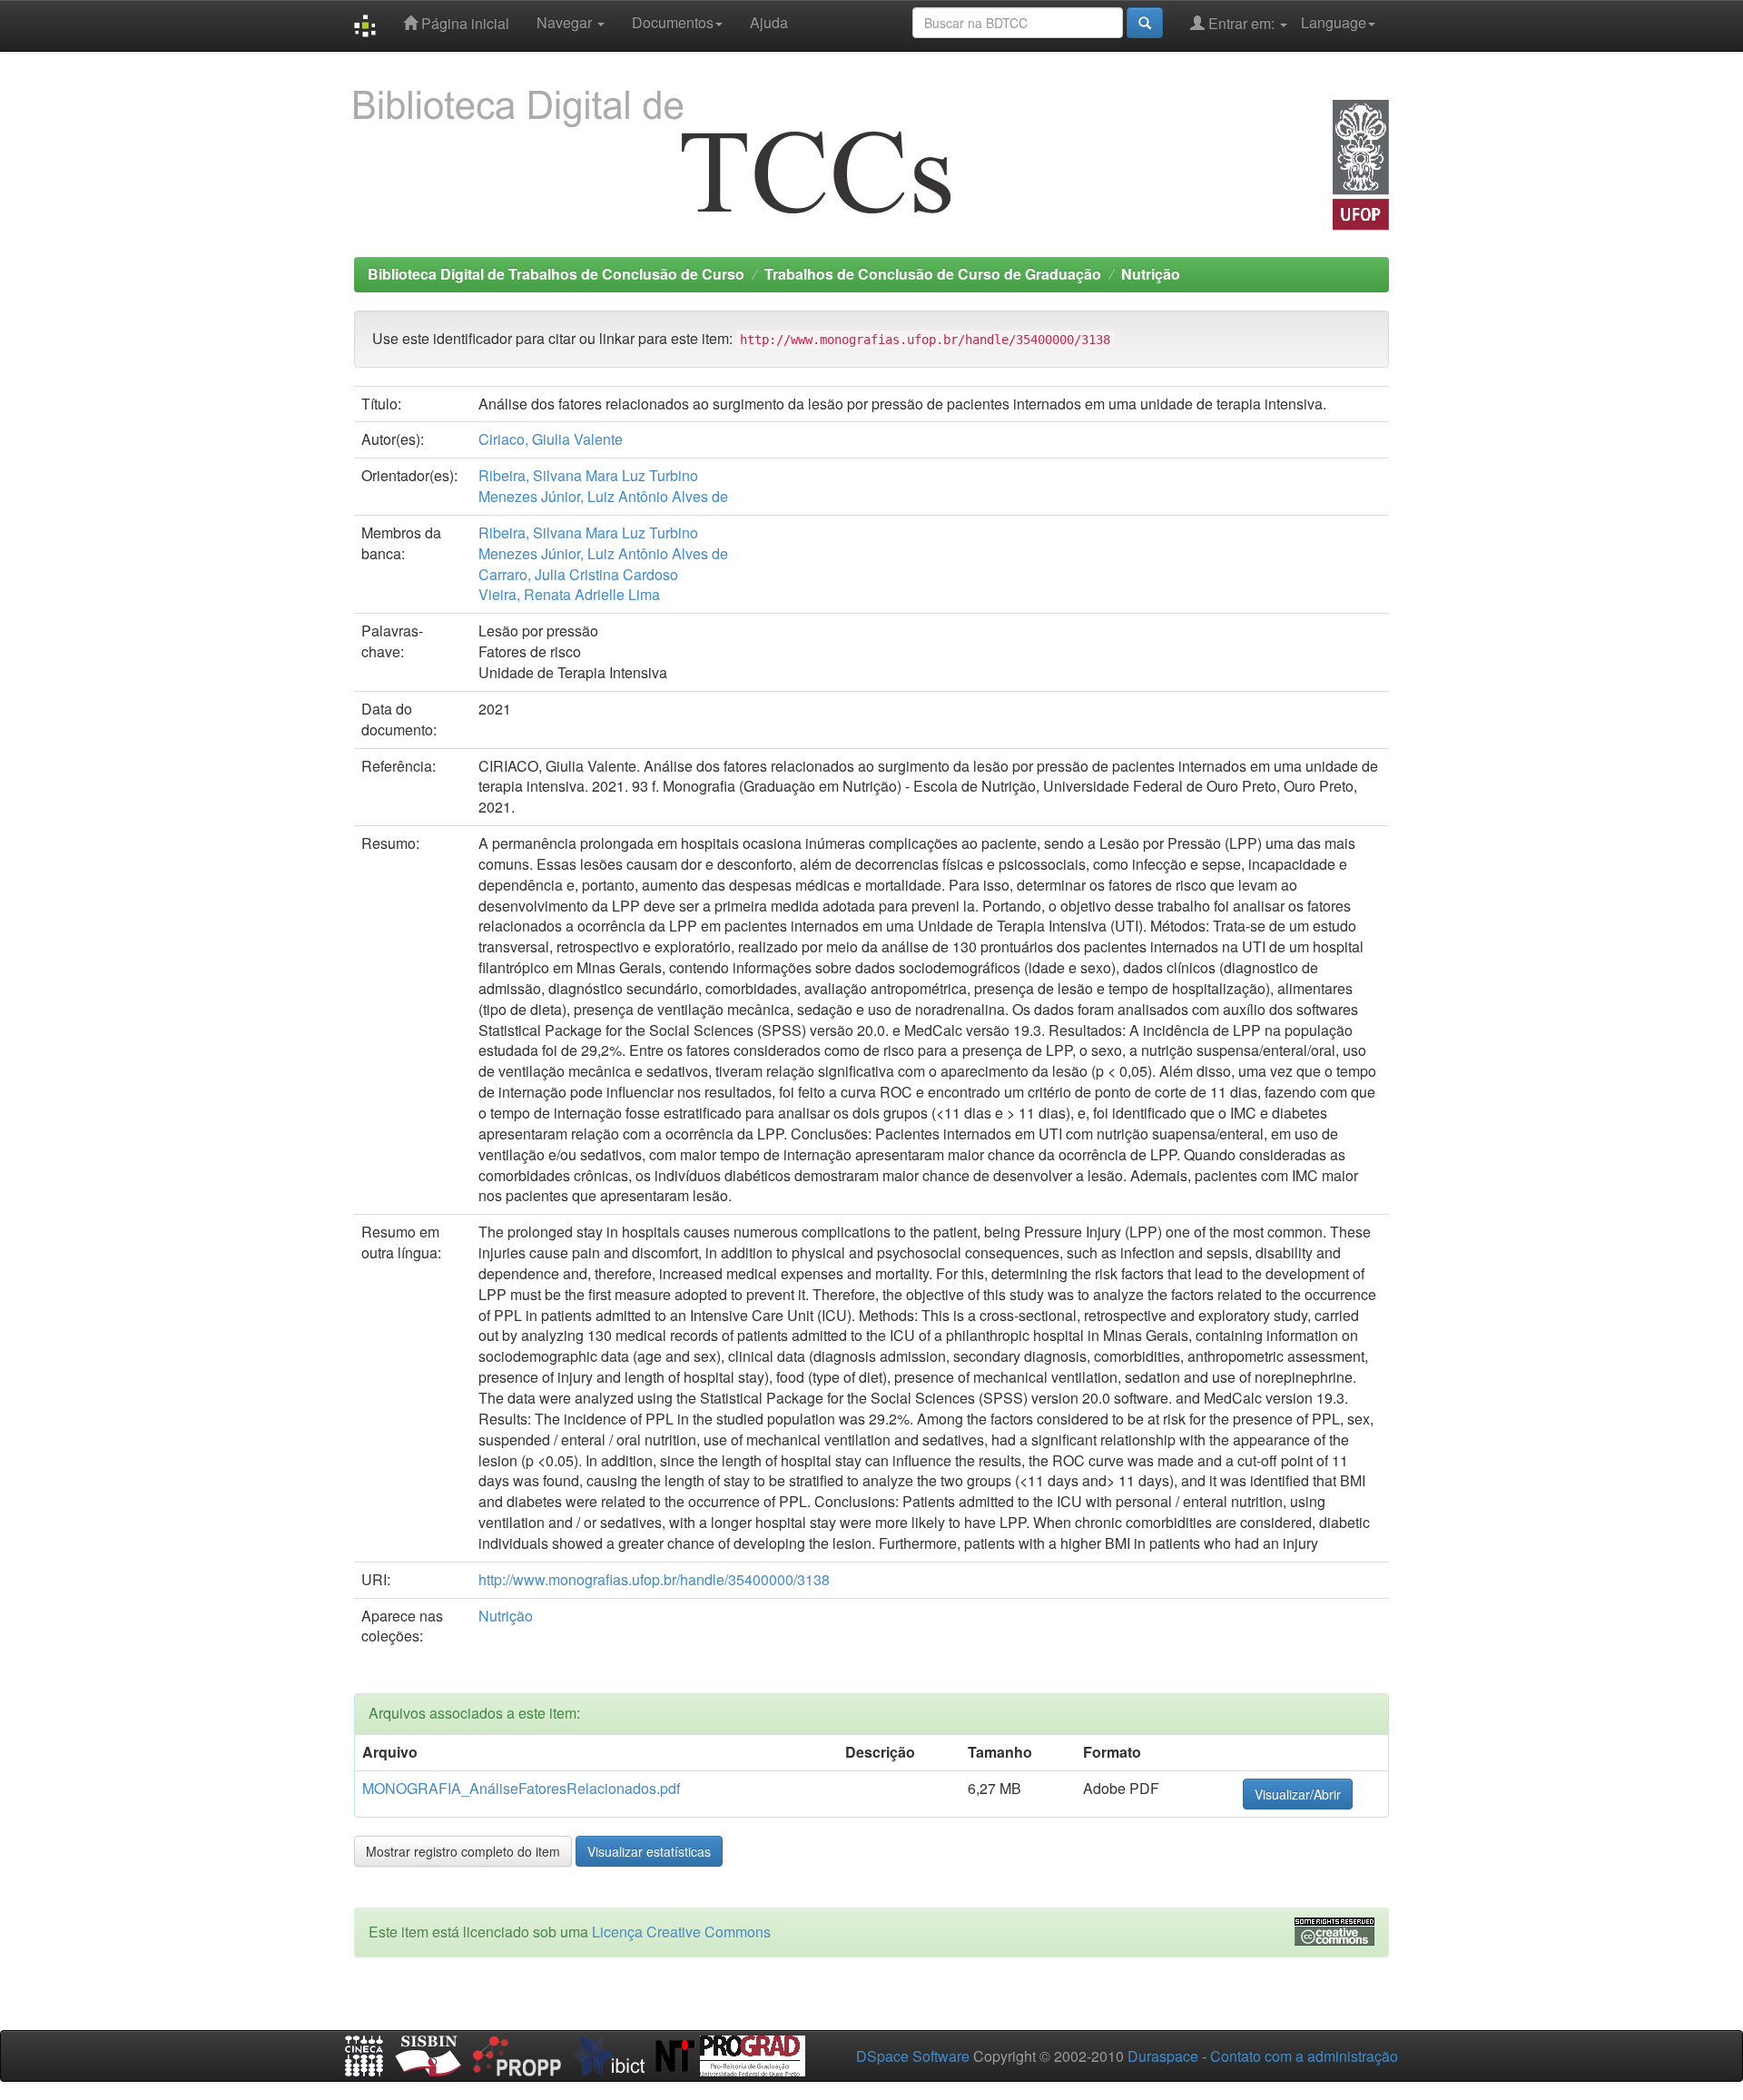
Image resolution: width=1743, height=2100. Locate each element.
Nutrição (1151, 274)
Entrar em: (1241, 23)
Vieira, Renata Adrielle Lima (569, 594)
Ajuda (769, 22)
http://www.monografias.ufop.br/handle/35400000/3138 (654, 1579)
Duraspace (1163, 2056)
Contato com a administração (1304, 2056)
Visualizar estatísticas (649, 1851)
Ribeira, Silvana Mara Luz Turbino (588, 475)
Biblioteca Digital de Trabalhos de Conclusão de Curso (556, 274)
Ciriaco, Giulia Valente (551, 439)
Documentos (673, 22)
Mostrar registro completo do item (463, 1851)
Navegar (566, 22)
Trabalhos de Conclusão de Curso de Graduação (933, 274)
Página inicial (463, 23)
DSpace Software (913, 2056)
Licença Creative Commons (681, 1932)
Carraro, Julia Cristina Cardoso (578, 574)
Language (1334, 22)
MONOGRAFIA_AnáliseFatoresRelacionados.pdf (521, 1788)
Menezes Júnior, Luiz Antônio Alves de (603, 496)
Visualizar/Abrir (1298, 1794)
